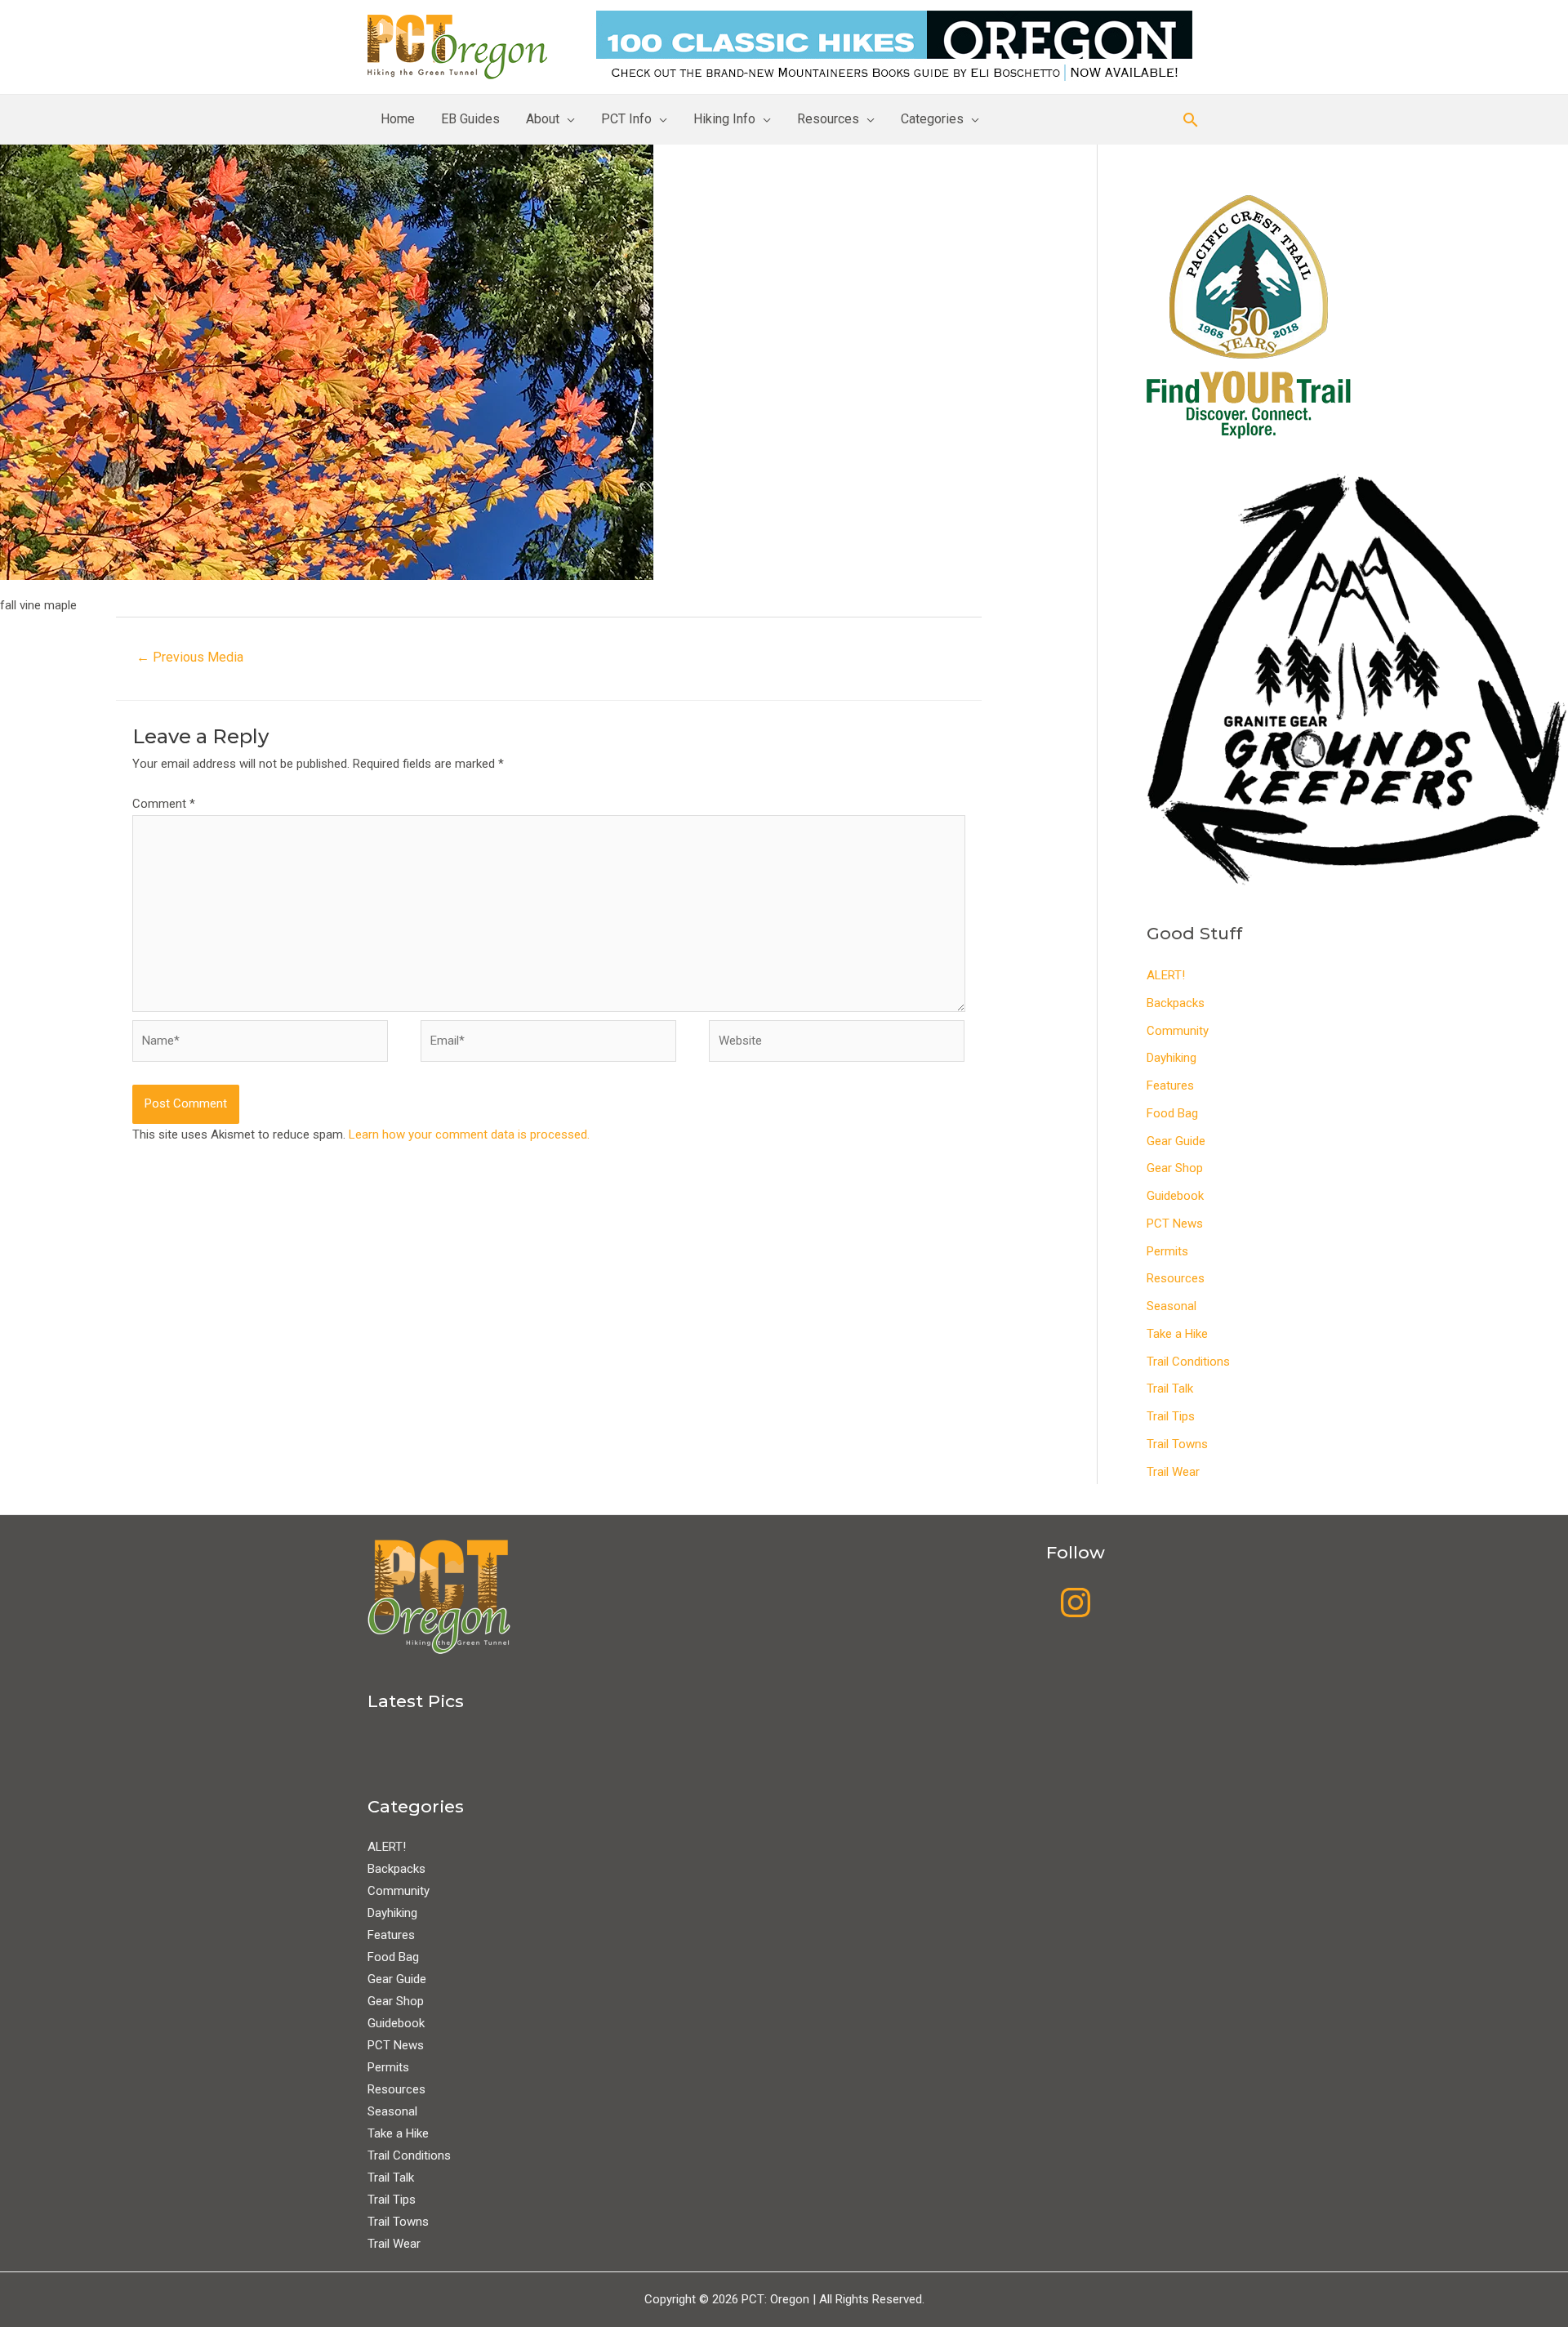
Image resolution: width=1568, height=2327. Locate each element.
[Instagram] (1076, 1603)
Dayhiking (1172, 1058)
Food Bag (1172, 1113)
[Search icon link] (1191, 120)
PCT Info (626, 119)
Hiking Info (724, 119)
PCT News (1175, 1224)
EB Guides (470, 119)
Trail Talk (1170, 1389)
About (543, 119)
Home (398, 119)
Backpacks (1176, 1003)
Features (1170, 1085)
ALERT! (1166, 975)
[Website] (837, 1045)
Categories (932, 119)
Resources (828, 119)
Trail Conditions (1188, 1362)
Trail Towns (1177, 1444)
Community (1178, 1031)
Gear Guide (1176, 1141)
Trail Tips (1171, 1416)
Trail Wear (1173, 1472)
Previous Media (190, 657)
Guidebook (1175, 1196)
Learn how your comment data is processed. (469, 1135)
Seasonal (1172, 1306)
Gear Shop (1175, 1168)
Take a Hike (1177, 1334)
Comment (164, 804)
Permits (1167, 1251)
